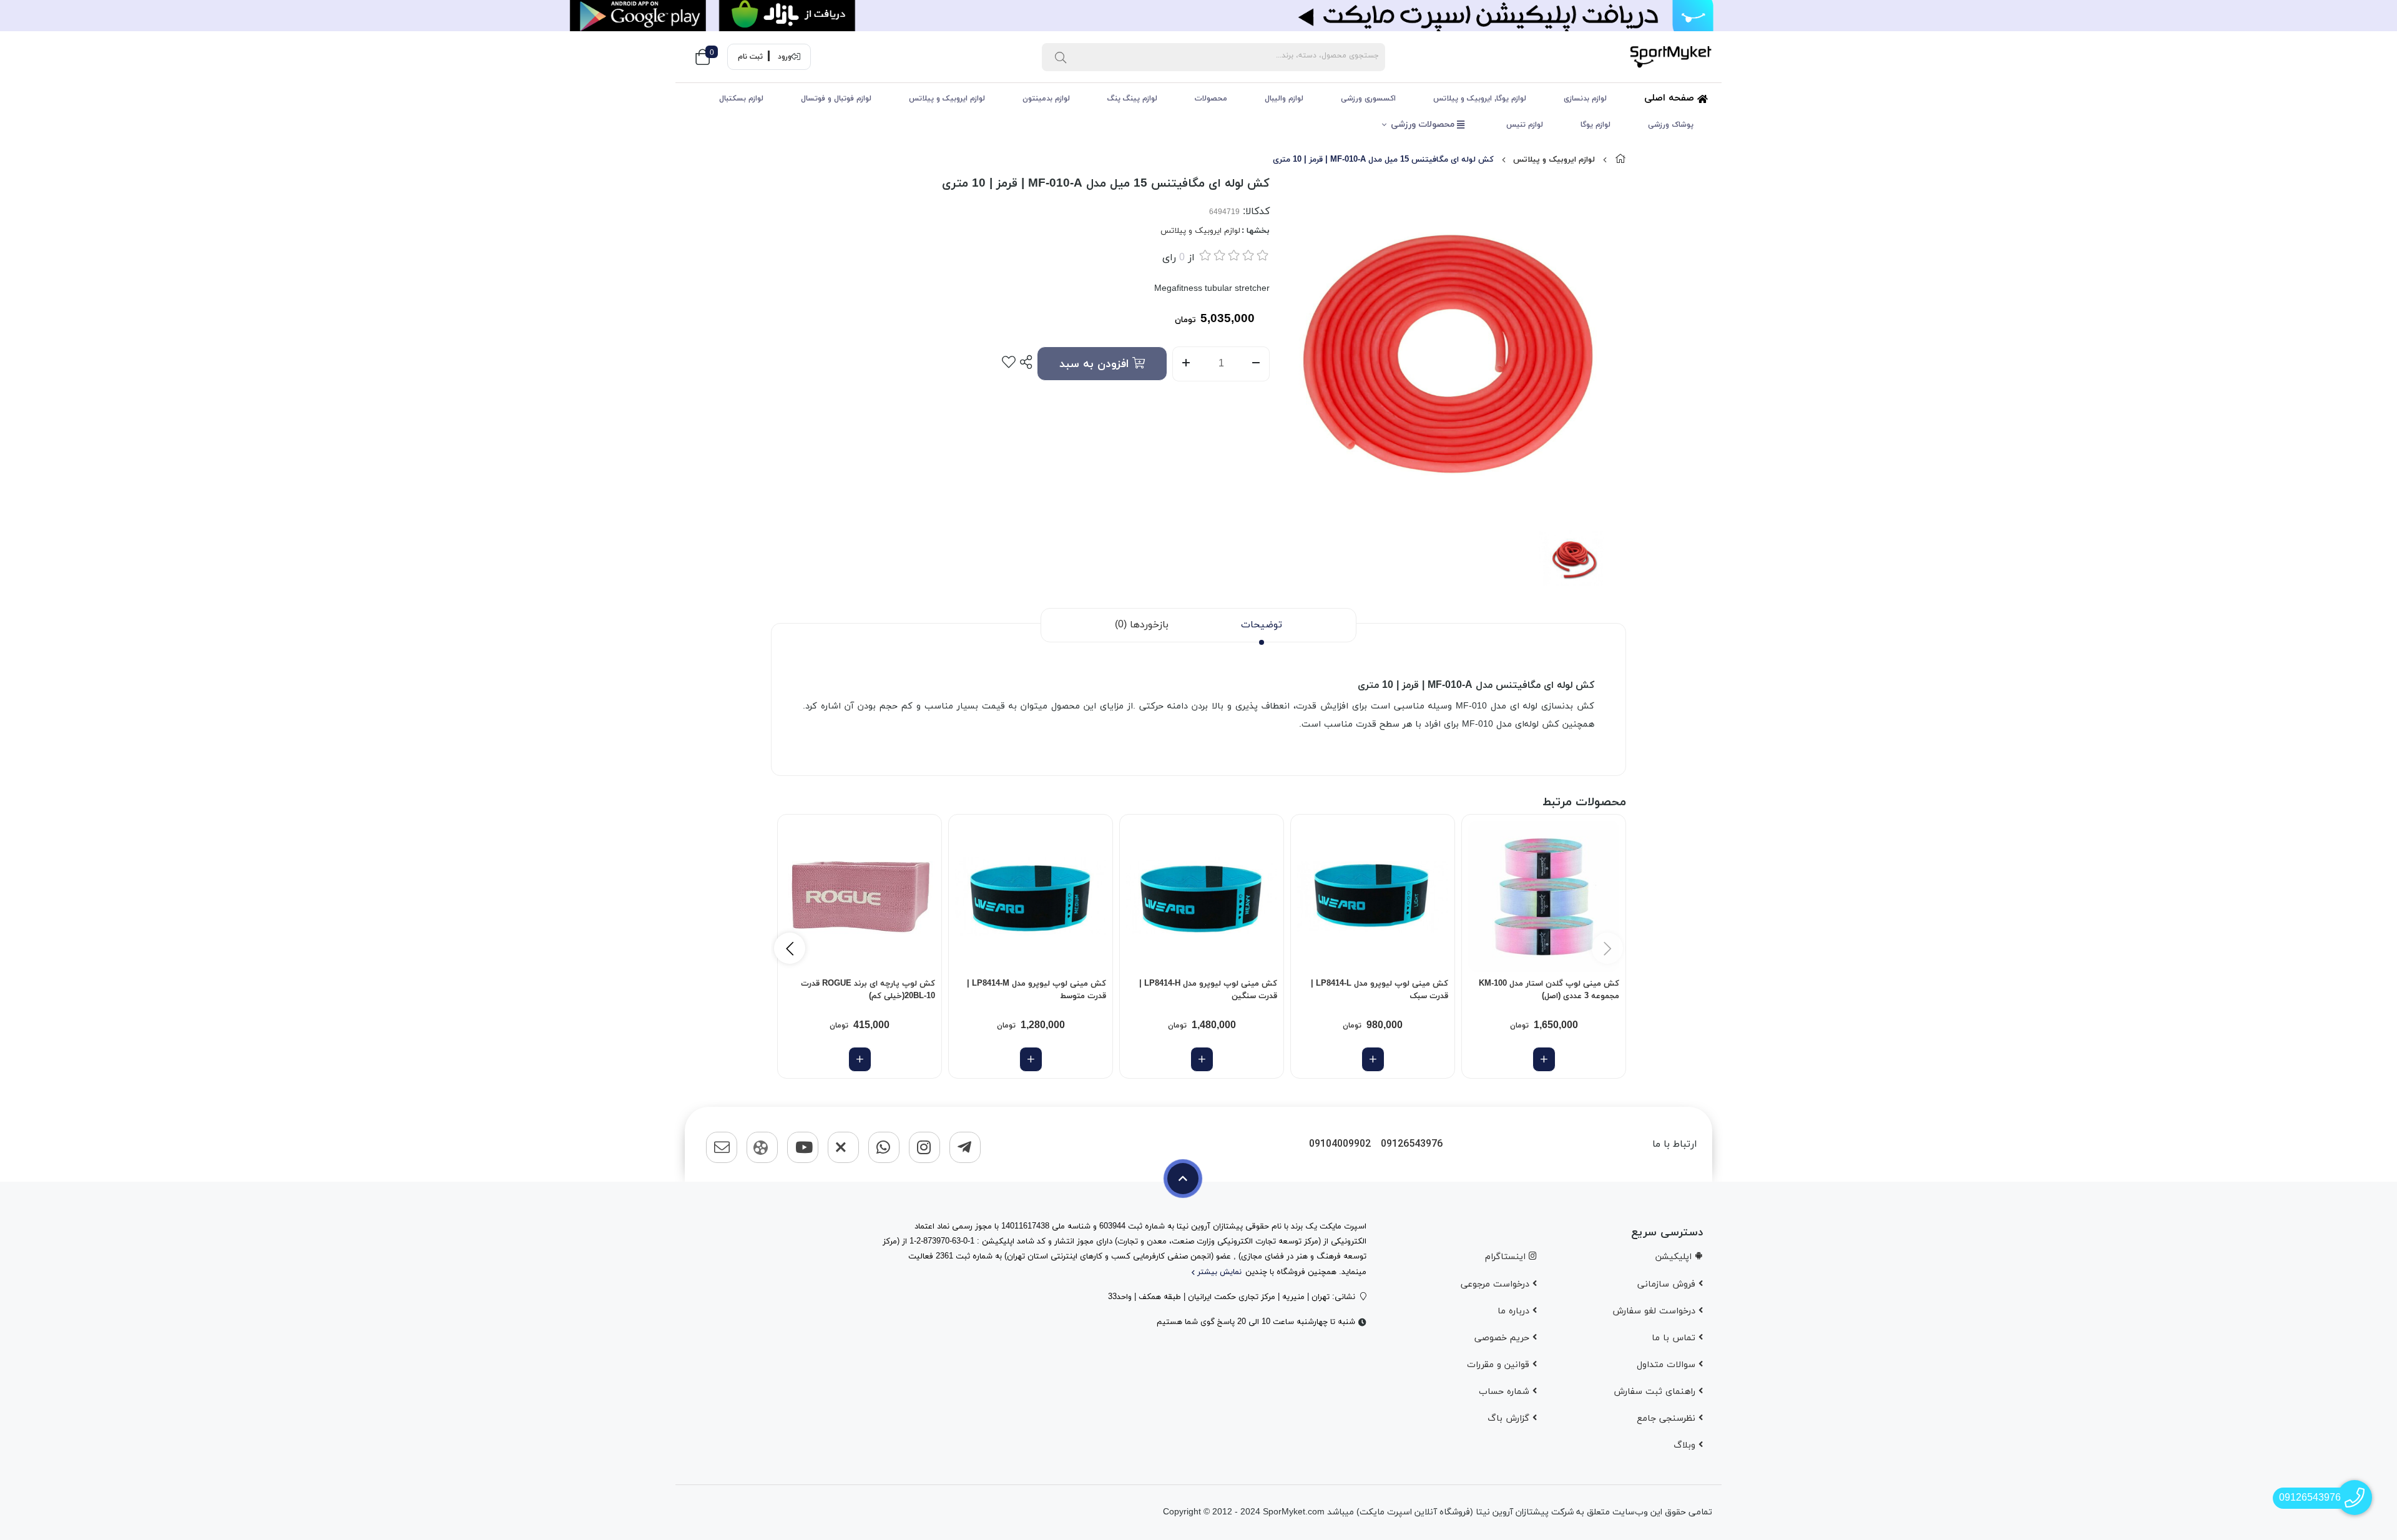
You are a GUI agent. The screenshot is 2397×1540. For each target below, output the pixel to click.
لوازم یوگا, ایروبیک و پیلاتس (1480, 99)
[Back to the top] (1183, 1179)
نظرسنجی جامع (1668, 1419)
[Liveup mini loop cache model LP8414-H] (1202, 896)
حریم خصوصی (1503, 1338)
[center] (1061, 57)
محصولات (1211, 99)
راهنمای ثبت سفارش (1656, 1392)
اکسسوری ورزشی (1368, 99)
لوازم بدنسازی (1585, 99)
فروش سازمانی (1668, 1284)
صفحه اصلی (1671, 98)
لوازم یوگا (1596, 125)
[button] (790, 948)
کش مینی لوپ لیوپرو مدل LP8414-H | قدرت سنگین (1208, 990)
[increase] (1186, 364)
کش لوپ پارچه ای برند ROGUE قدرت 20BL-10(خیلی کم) (868, 990)
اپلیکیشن (1675, 1257)
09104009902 (1340, 1145)
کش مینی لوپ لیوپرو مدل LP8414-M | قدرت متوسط (1037, 990)
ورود (785, 57)
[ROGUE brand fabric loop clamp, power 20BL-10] (860, 896)
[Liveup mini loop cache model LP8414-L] (1373, 896)
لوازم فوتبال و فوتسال (836, 99)
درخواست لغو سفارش (1655, 1311)
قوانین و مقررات (1500, 1365)
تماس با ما (1675, 1338)
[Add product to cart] (1544, 1059)
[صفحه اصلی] (1620, 160)
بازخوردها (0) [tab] (1142, 625)
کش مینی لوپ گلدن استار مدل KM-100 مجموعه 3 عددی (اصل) (1549, 990)
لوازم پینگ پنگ (1132, 99)
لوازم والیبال (1284, 99)
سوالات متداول (1668, 1365)
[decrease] (1256, 364)
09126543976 (1412, 1145)
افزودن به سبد (1096, 364)
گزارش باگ (1510, 1419)
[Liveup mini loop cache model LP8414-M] (1031, 896)
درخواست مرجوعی (1497, 1284)
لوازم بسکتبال (741, 99)
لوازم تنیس (1525, 125)
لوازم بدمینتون (1046, 99)
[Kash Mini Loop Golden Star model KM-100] (1544, 896)
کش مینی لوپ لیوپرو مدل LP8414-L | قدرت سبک (1380, 990)
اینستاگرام (1507, 1257)
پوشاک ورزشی (1671, 125)
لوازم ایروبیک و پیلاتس (947, 99)
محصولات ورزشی (1424, 125)
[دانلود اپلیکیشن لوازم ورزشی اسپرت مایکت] (1198, 16)
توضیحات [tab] (1262, 625)
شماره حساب (1506, 1392)
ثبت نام (750, 57)
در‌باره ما (1515, 1311)
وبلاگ (1686, 1445)
